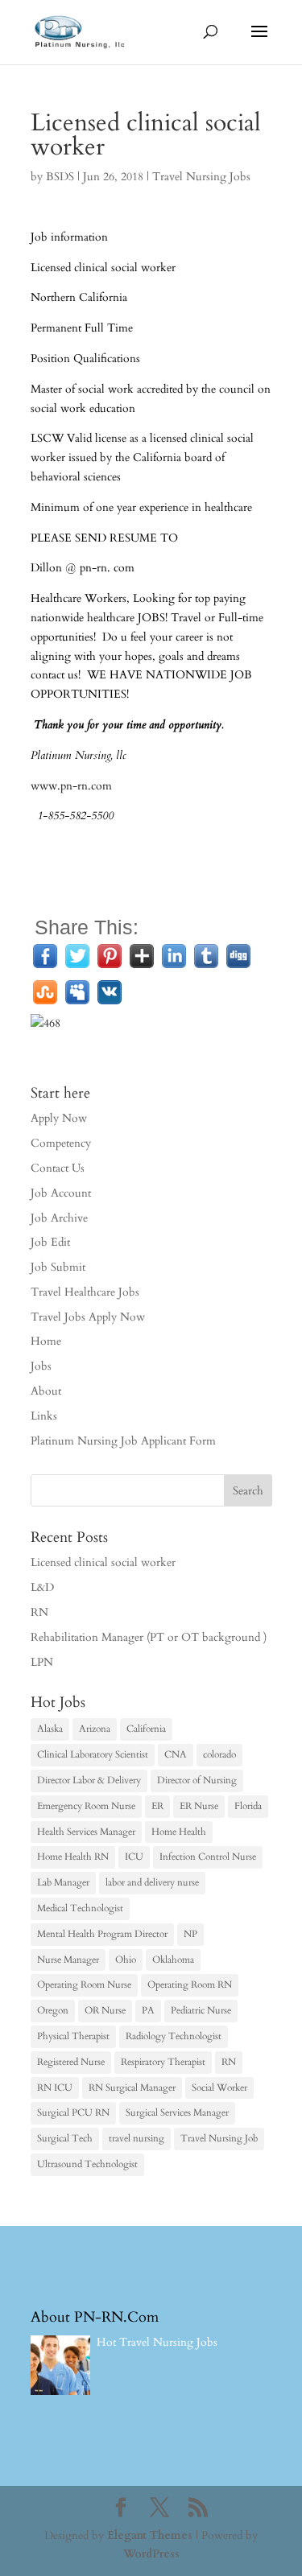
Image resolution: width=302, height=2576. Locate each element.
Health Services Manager (86, 1832)
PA (148, 2010)
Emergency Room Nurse (86, 1806)
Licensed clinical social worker (103, 1562)
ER (157, 1806)
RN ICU (55, 2088)
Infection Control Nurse (208, 1857)
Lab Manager (63, 1882)
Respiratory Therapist (163, 2062)
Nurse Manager (68, 1960)
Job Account (61, 1193)
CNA (176, 1754)
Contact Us (58, 1168)
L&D (42, 1587)
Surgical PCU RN (73, 2112)
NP (190, 1934)
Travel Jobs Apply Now (88, 1317)
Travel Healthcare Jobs (85, 1292)
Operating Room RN (190, 1985)
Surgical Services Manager (177, 2112)
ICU (134, 1857)
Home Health (179, 1832)
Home (46, 1341)
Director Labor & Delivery (89, 1780)
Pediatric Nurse (201, 2010)
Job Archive (59, 1218)
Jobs (41, 1366)
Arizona (95, 1729)
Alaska (50, 1729)
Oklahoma (173, 1960)
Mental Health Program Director (102, 1934)
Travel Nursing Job (219, 2138)
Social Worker (219, 2088)
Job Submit (58, 1267)
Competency (61, 1143)
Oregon (53, 2010)
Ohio (126, 1960)
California (146, 1729)
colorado (219, 1754)
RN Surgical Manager (132, 2088)
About (46, 1391)
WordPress (151, 2554)
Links (44, 1416)
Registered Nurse (71, 2062)
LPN (42, 1662)
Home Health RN (73, 1857)
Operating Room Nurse (84, 1985)
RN (39, 1612)
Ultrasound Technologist (87, 2164)
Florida (248, 1806)
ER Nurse (199, 1806)
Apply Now (59, 1118)
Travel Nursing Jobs (201, 177)
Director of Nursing (197, 1780)
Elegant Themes (150, 2535)
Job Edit (50, 1242)
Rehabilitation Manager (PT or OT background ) (149, 1637)
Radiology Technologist (174, 2036)
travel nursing (137, 2138)
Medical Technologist (80, 1908)
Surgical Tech (65, 2138)
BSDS (60, 177)
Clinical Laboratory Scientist (93, 1754)
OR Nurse (105, 2010)
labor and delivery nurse (152, 1882)
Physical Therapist (73, 2036)
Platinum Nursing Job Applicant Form (123, 1441)
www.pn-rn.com (71, 786)
